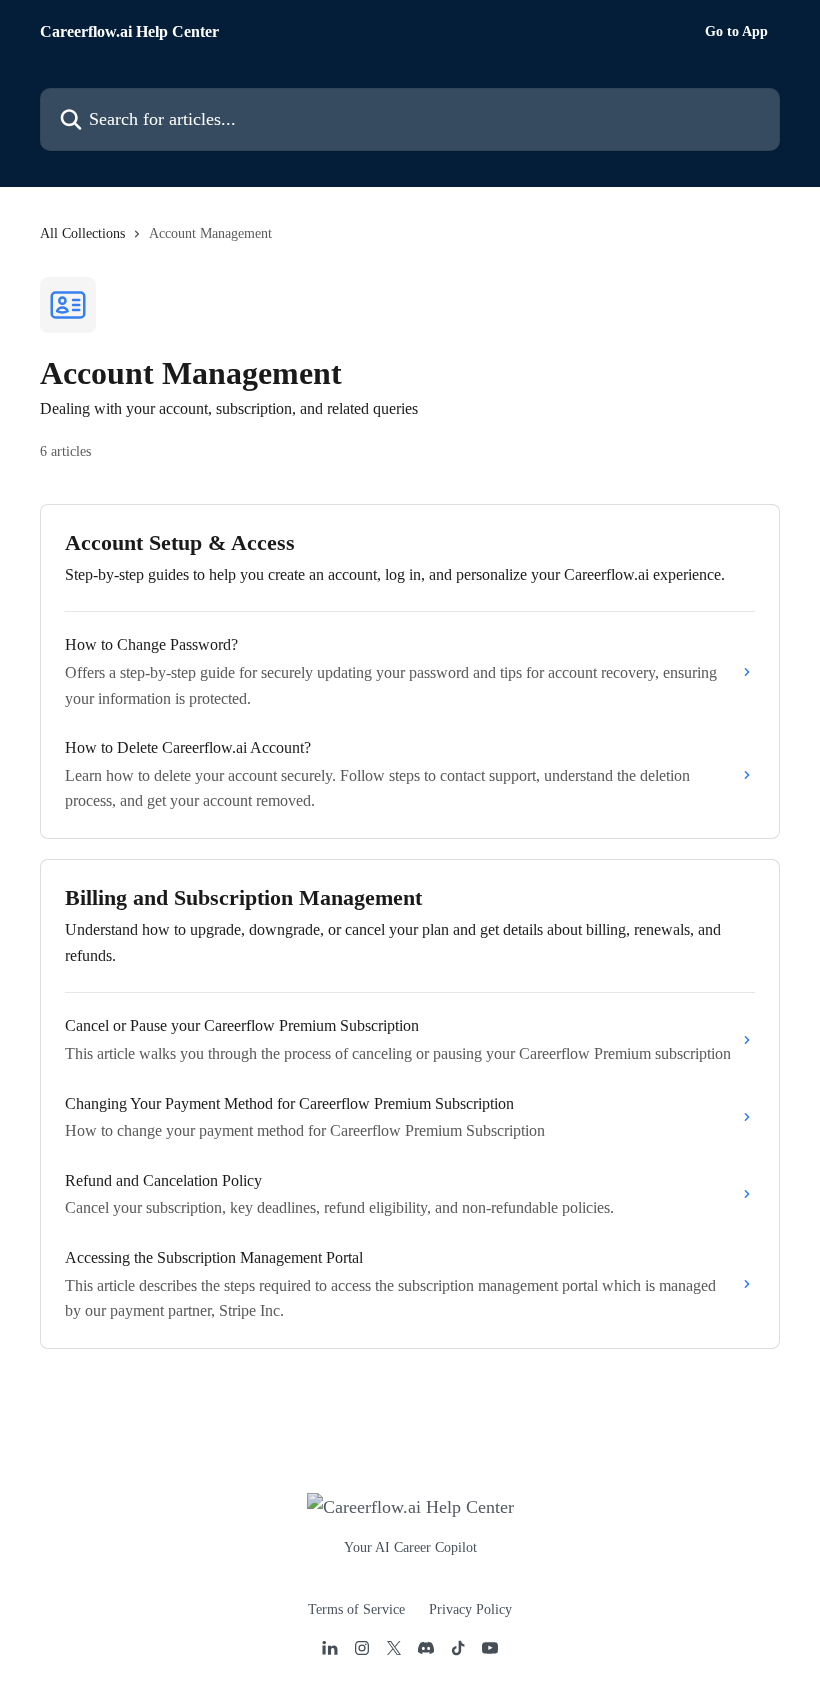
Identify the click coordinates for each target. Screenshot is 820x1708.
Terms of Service (356, 1609)
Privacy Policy (470, 1609)
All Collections (82, 233)
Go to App (736, 32)
